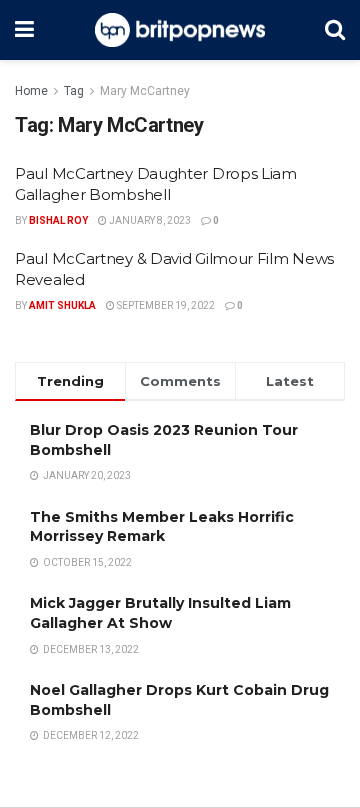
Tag (74, 91)
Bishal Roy (58, 220)
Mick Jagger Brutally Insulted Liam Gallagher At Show (160, 613)
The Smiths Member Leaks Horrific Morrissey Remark (162, 527)
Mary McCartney (145, 91)
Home (31, 91)
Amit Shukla (62, 305)
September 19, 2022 (165, 305)
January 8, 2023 (149, 220)
